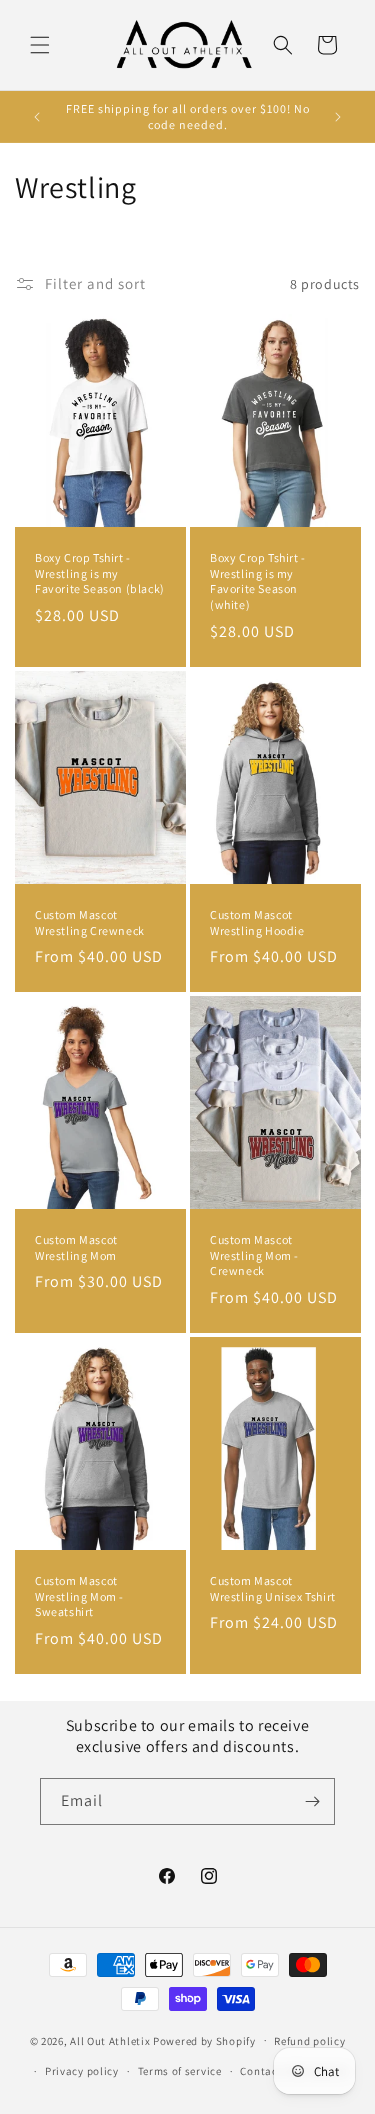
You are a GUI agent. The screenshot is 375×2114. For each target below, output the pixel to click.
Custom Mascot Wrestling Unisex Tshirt (273, 1588)
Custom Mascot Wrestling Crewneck (90, 922)
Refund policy (309, 2041)
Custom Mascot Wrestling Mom (76, 1247)
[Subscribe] (312, 1801)
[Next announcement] (338, 117)
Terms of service (180, 2071)
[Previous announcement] (37, 117)
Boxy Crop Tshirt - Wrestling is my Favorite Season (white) (258, 581)
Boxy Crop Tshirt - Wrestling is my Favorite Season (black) (100, 573)
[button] (40, 45)
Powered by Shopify (204, 2040)
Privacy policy (82, 2071)
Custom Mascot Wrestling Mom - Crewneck (254, 1255)
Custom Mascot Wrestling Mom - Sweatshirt (79, 1596)
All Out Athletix (110, 2040)
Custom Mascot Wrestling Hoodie (257, 922)
